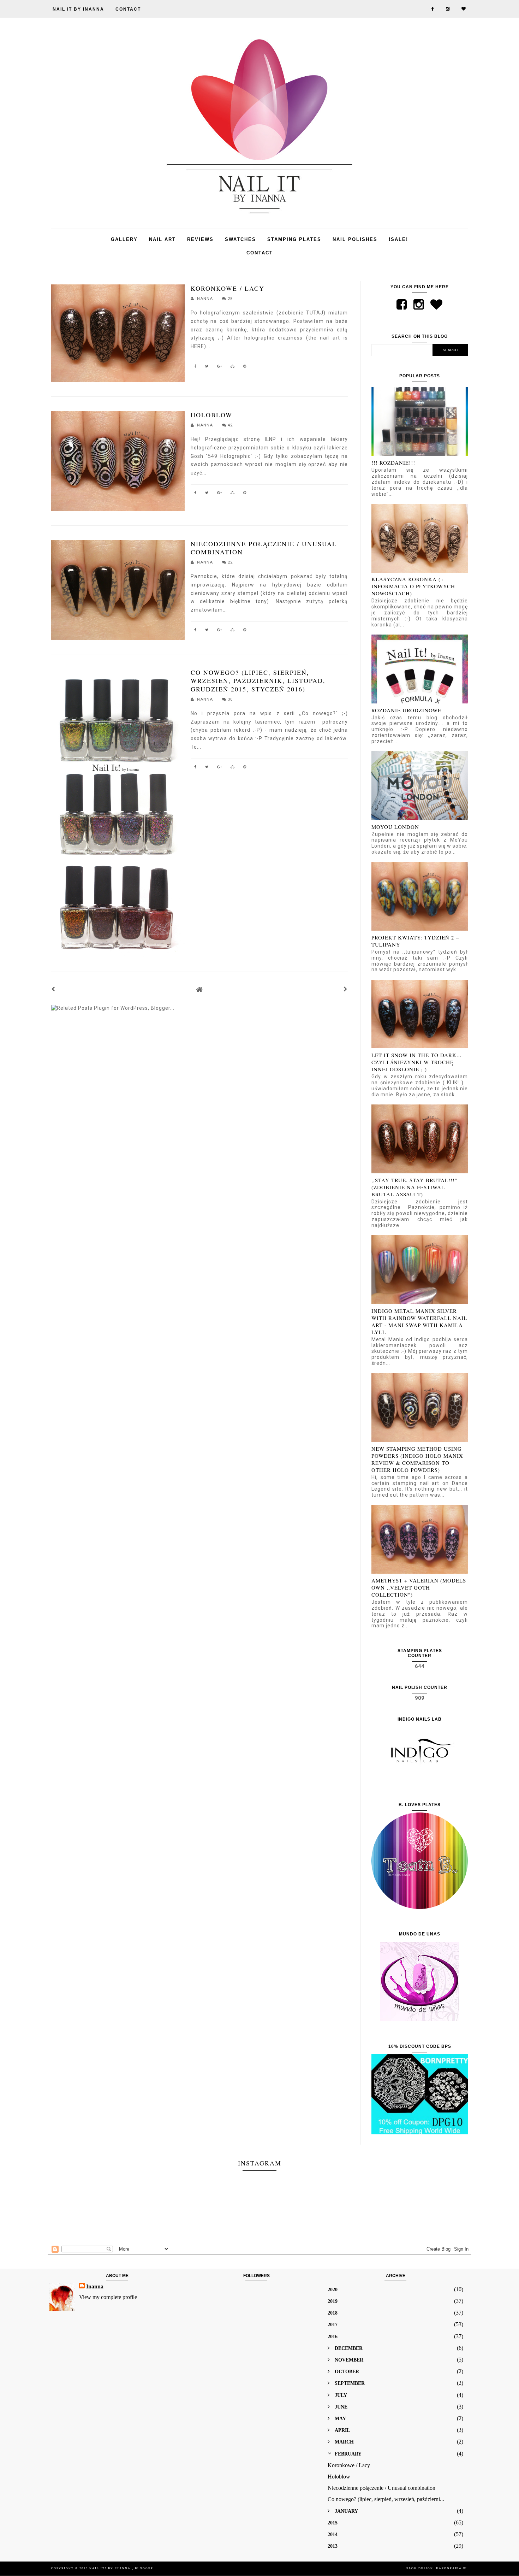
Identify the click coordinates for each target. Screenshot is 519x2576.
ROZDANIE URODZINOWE (406, 710)
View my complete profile (108, 2297)
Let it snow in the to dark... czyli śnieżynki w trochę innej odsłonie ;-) (417, 1062)
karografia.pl (452, 2568)
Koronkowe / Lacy (228, 288)
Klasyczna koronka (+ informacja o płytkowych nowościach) (413, 586)
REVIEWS (200, 239)
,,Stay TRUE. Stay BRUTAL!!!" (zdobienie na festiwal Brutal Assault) (414, 1187)
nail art (162, 239)
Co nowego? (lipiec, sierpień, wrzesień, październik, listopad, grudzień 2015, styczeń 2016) (258, 681)
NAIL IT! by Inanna (111, 2568)
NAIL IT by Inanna (78, 9)
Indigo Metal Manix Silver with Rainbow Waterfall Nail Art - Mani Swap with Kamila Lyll (419, 1321)
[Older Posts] (346, 989)
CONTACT (128, 9)
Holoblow (211, 415)
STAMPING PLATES (294, 239)
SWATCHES (240, 239)
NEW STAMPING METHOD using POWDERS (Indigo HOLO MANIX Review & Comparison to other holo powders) (417, 1459)
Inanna (95, 2286)
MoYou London (395, 827)
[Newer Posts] (53, 989)
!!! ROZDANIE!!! (393, 462)
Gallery (124, 239)
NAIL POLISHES (355, 239)
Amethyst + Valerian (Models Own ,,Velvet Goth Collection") (419, 1587)
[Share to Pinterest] (245, 367)
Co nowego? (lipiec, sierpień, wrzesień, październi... (386, 2499)
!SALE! (398, 239)
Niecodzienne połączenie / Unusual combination (264, 548)
